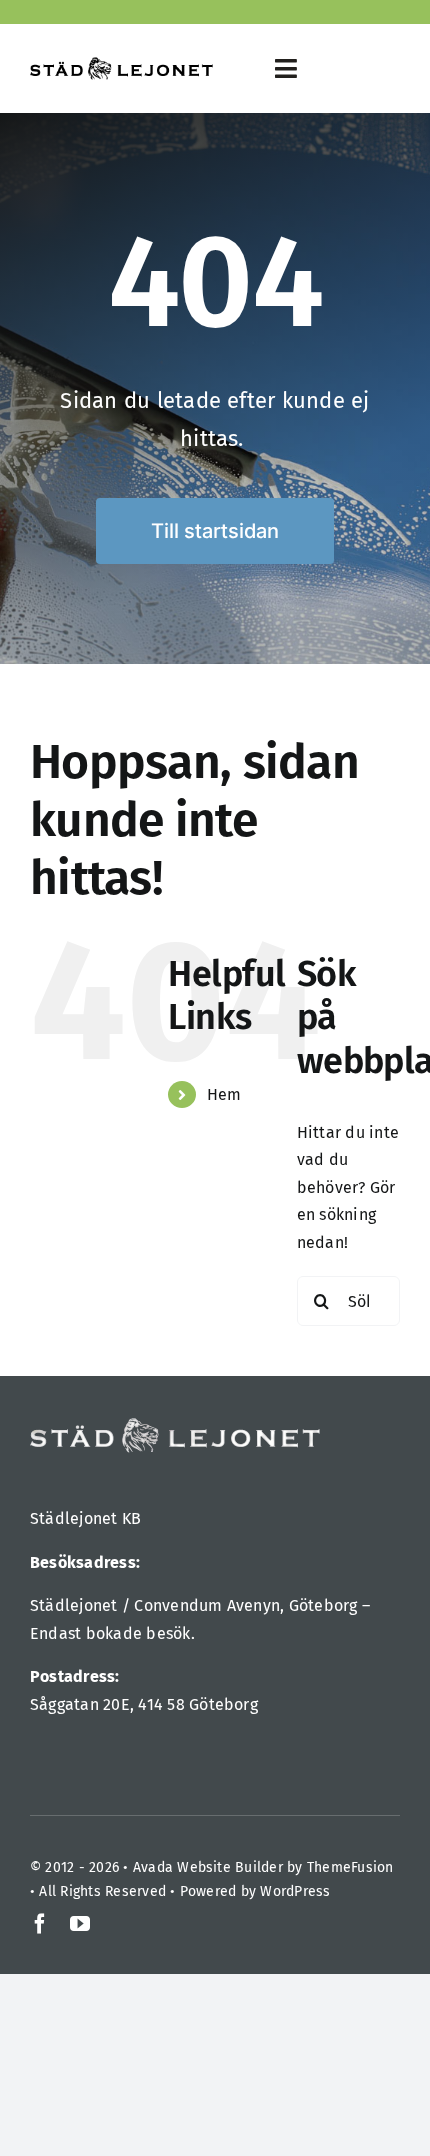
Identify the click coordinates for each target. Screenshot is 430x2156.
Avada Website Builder (208, 1867)
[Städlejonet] (121, 64)
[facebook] (40, 1924)
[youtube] (80, 1924)
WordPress (295, 1891)
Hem (224, 1094)
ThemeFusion (350, 1867)
